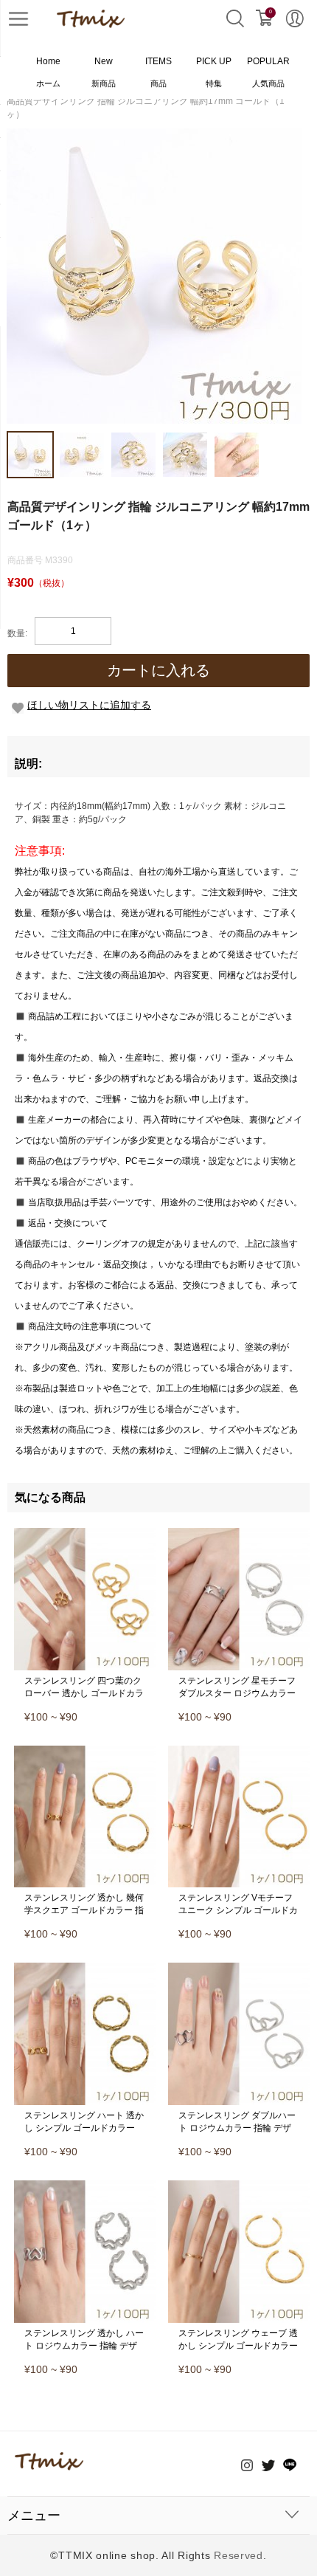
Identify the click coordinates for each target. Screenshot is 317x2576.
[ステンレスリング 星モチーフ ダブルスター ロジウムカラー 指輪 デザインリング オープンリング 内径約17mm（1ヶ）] (239, 1533)
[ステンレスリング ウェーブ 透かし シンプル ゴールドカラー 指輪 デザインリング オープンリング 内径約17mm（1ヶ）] (239, 2186)
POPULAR (268, 72)
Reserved (238, 2555)
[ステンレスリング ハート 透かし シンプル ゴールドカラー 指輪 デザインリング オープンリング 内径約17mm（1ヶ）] (85, 1968)
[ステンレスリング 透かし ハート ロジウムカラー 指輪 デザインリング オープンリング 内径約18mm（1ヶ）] (85, 2186)
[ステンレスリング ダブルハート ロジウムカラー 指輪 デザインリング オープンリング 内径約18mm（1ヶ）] (239, 1968)
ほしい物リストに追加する (89, 705)
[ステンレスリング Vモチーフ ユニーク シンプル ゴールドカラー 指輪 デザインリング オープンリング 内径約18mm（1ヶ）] (239, 1751)
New (104, 72)
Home (48, 72)
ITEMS (158, 72)
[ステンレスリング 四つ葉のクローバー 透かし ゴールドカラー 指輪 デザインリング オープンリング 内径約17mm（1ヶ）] (85, 1533)
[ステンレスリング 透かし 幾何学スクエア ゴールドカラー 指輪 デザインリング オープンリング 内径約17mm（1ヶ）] (85, 1751)
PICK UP (214, 72)
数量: (17, 633)
